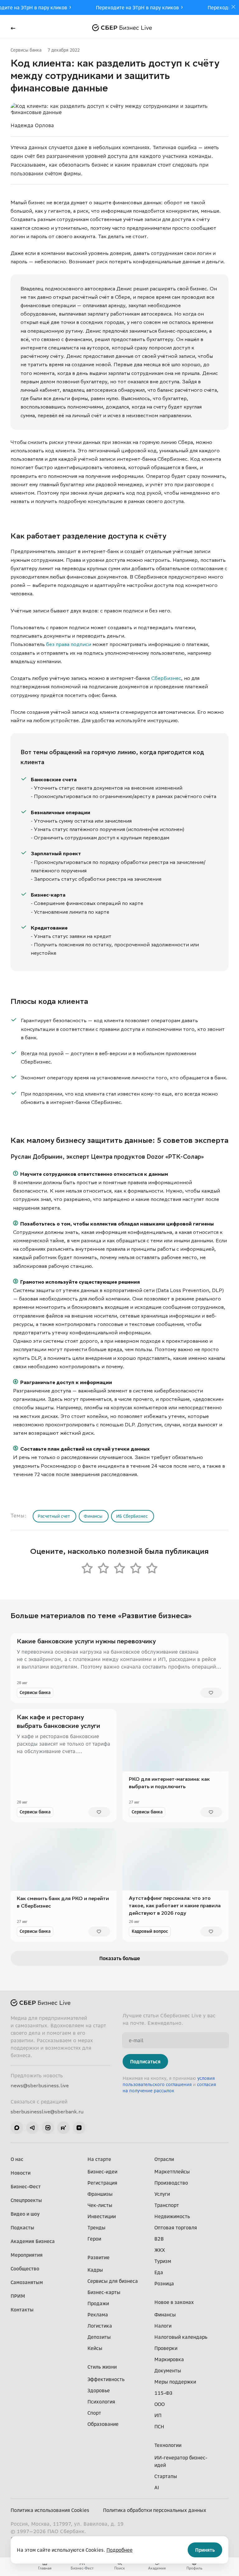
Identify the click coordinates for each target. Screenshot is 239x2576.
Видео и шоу (25, 2214)
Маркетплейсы (172, 2172)
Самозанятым (27, 2282)
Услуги (162, 2194)
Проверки (166, 2348)
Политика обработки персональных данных (155, 2510)
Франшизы (100, 2194)
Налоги (163, 2326)
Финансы (165, 2315)
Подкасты (22, 2227)
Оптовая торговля (176, 2227)
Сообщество (25, 2269)
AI (157, 2487)
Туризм (163, 2261)
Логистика (100, 2326)
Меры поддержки (175, 2382)
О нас (17, 2159)
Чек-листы (100, 2205)
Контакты (22, 2310)
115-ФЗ (163, 2393)
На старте (99, 2159)
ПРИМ (18, 2296)
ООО (159, 2404)
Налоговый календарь (181, 2337)
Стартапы (166, 2476)
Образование (103, 2424)
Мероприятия (27, 2255)
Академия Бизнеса (33, 2241)
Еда (159, 2272)
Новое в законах (174, 2302)
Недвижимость (172, 2216)
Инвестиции (102, 2216)
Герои (94, 2239)
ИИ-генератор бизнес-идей (181, 2461)
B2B (159, 2239)
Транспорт (167, 2205)
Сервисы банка (26, 50)
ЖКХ (160, 2250)
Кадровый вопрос (150, 1931)
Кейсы (95, 2348)
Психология (101, 2402)
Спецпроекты (26, 2200)
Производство (171, 2183)
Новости (21, 2173)
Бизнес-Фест (26, 2186)
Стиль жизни (102, 2367)
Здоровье (99, 2390)
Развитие (98, 2257)
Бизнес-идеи (102, 2172)
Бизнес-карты (104, 2292)
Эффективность (106, 2379)
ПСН (159, 2426)
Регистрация (102, 2183)
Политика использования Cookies (50, 2510)
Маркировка (169, 2359)
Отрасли (164, 2159)
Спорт (94, 2413)
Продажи (98, 2303)
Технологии (168, 2445)
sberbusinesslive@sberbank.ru (47, 2112)
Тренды (96, 2227)
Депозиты (99, 2337)
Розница (164, 2283)
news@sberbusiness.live (40, 2085)
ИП (158, 2415)
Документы (168, 2371)
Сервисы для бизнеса (113, 2281)
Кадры (95, 2270)
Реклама (98, 2315)
